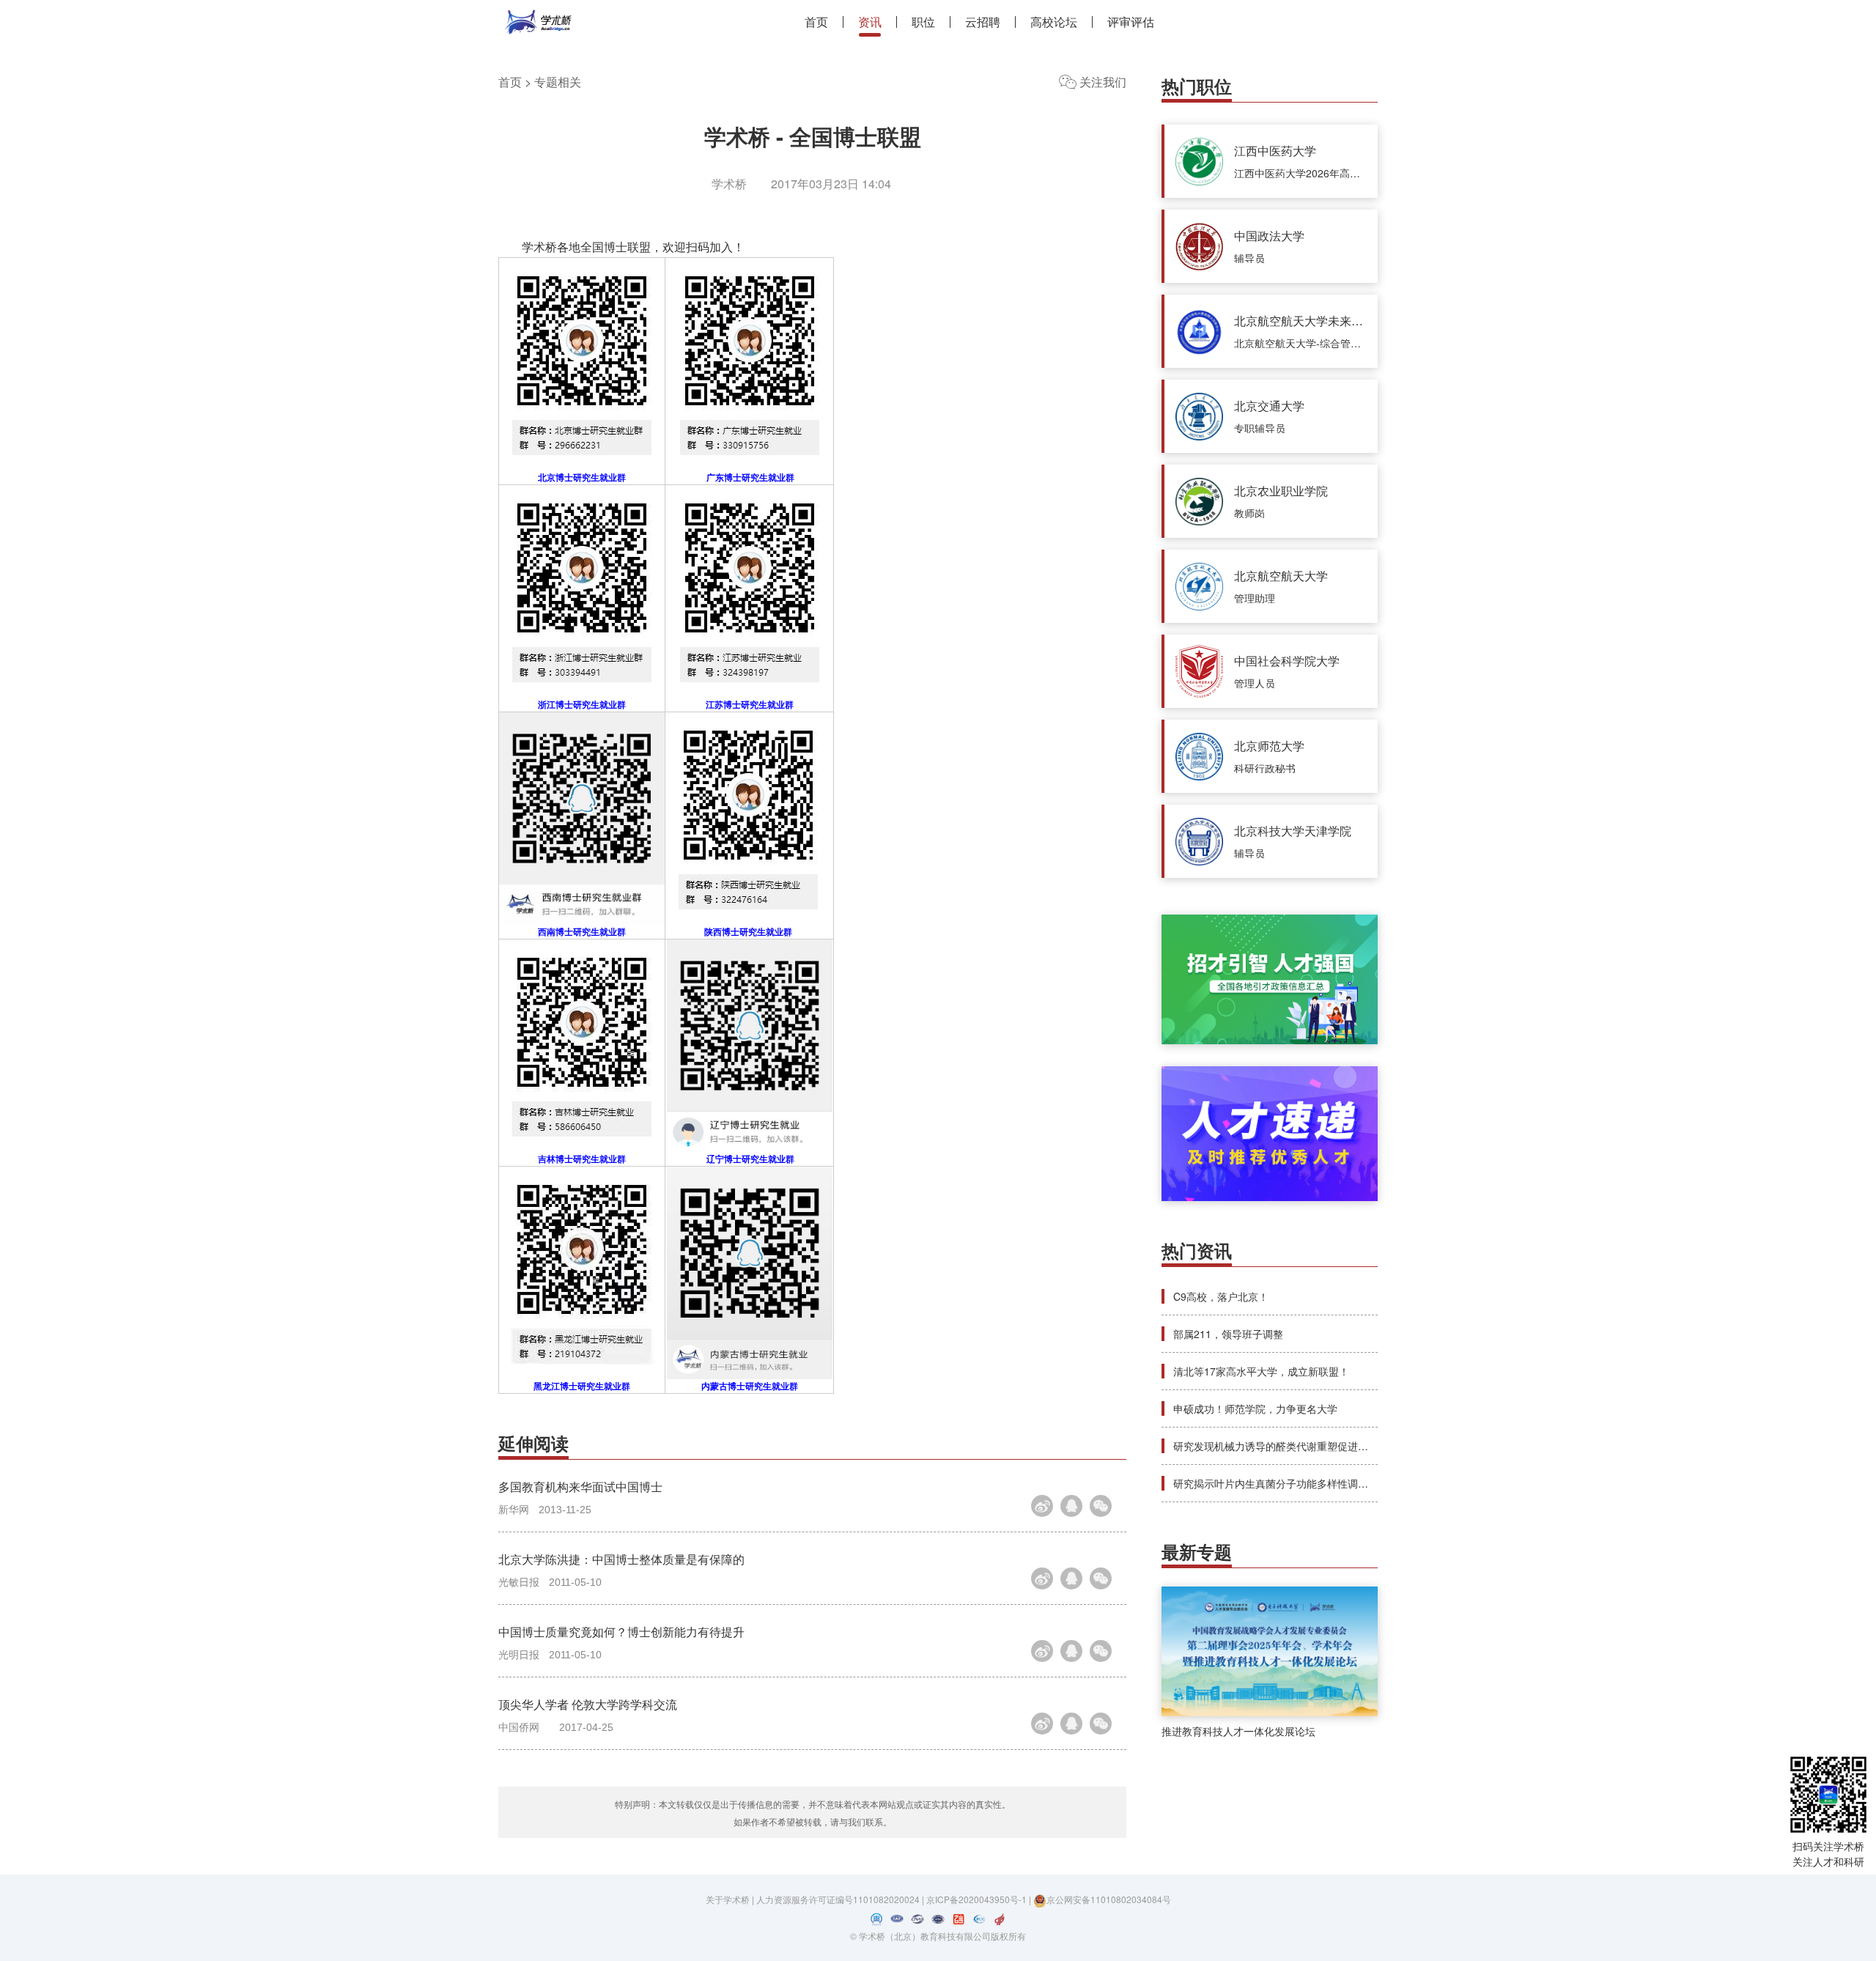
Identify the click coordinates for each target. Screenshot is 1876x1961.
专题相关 (558, 82)
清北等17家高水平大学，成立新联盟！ (1261, 1371)
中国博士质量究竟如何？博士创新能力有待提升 (621, 1632)
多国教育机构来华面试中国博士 (580, 1487)
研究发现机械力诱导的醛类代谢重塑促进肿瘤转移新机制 (1301, 1446)
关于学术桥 (728, 1899)
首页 (816, 22)
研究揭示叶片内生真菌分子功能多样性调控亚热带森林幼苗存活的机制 (1332, 1483)
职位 (923, 22)
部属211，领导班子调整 (1228, 1334)
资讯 (870, 22)
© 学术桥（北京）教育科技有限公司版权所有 (938, 1936)
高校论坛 (1054, 22)
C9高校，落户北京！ (1221, 1296)
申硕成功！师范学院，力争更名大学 (1255, 1408)
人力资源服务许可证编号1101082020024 (839, 1899)
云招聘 (983, 22)
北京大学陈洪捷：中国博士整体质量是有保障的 (621, 1559)
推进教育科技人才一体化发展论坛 (1238, 1731)
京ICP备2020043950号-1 (978, 1899)
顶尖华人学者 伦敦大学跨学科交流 (588, 1704)
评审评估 (1131, 22)
